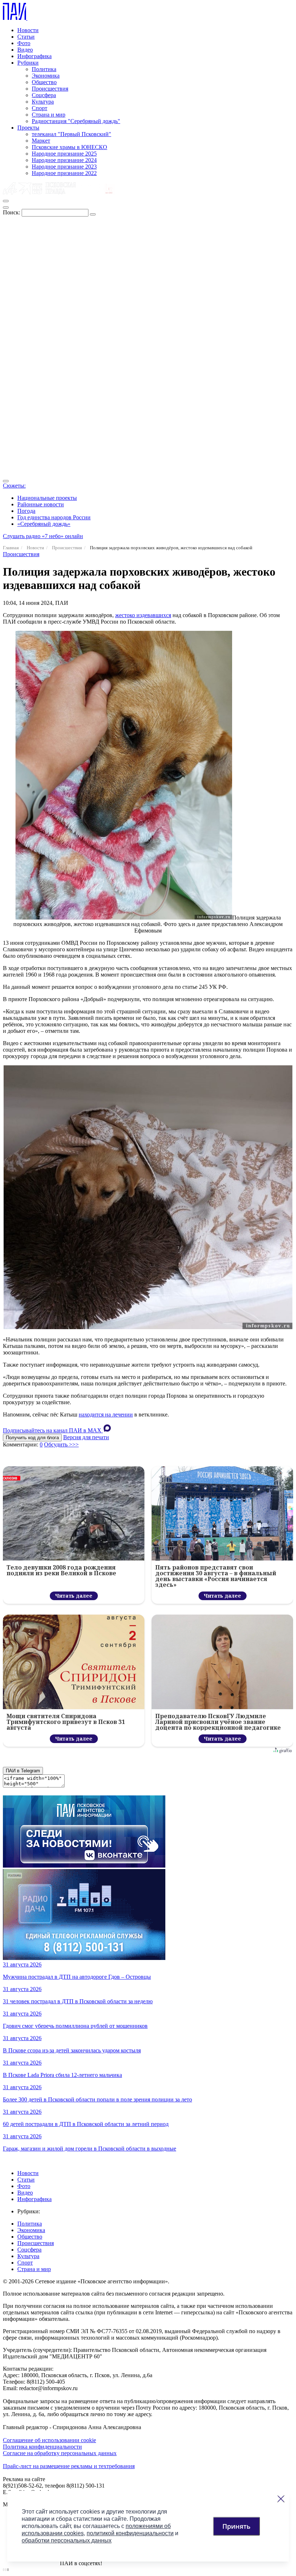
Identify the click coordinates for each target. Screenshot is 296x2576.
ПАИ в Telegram (23, 1771)
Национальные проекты (47, 498)
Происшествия (50, 89)
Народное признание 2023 (64, 167)
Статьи (26, 37)
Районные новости (41, 504)
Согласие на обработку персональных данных (60, 2453)
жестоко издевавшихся (143, 615)
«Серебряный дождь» (44, 524)
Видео (25, 50)
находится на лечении (106, 1414)
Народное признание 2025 (64, 154)
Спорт (40, 108)
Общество (44, 82)
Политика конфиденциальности (42, 2447)
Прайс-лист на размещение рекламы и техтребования (69, 2466)
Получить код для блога (32, 1438)
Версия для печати (86, 1437)
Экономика (46, 76)
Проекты (28, 128)
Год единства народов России (54, 517)
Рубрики (28, 63)
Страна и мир (49, 115)
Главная (11, 548)
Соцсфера (44, 95)
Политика (44, 69)
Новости (28, 30)
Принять (236, 2526)
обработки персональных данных (67, 2540)
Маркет (41, 141)
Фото (24, 43)
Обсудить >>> (61, 1444)
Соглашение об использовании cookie (49, 2440)
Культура (43, 102)
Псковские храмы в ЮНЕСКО (69, 147)
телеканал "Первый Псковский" (71, 134)
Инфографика (34, 56)
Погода (26, 511)
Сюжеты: (14, 486)
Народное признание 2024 (64, 160)
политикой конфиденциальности (130, 2533)
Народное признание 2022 (64, 173)
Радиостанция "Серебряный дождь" (76, 121)
